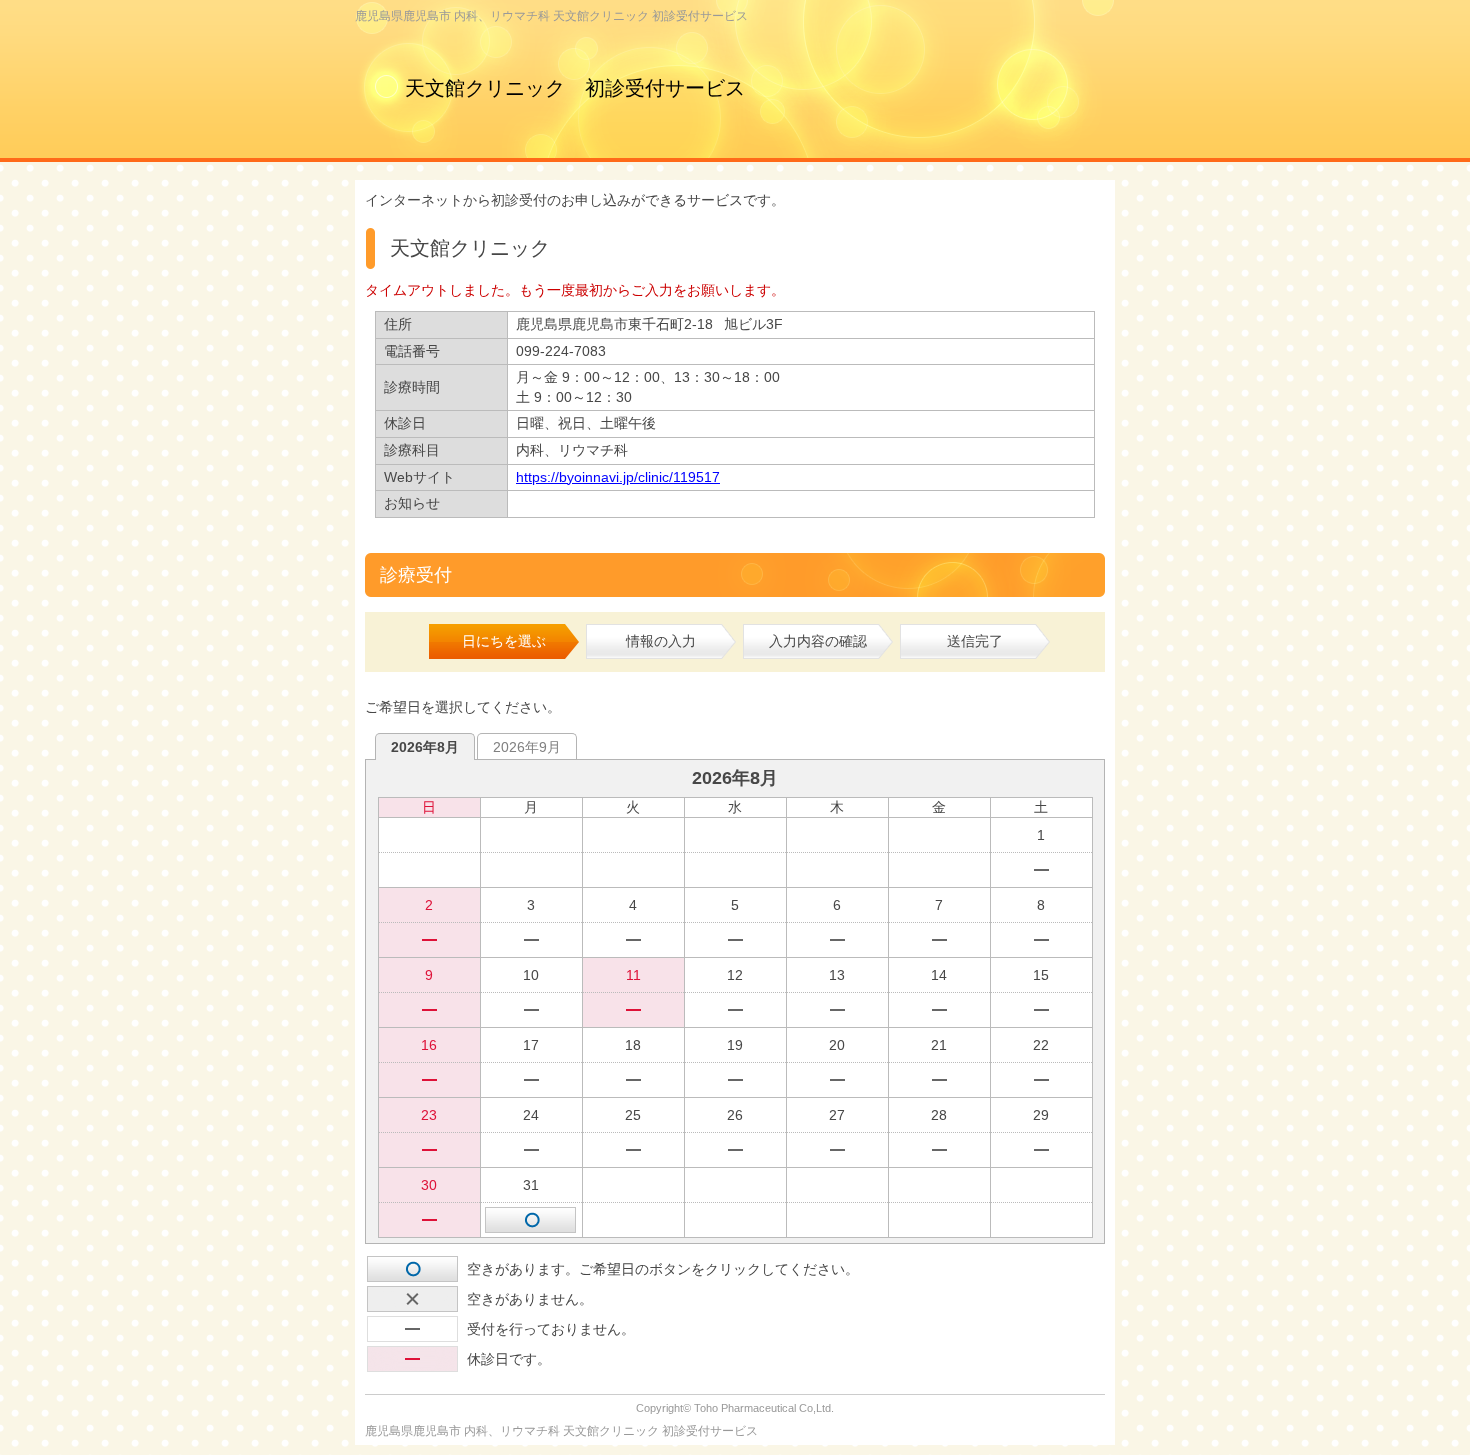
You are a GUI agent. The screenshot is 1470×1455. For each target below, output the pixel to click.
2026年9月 (527, 747)
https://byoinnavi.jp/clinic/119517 (618, 477)
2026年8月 (425, 747)
